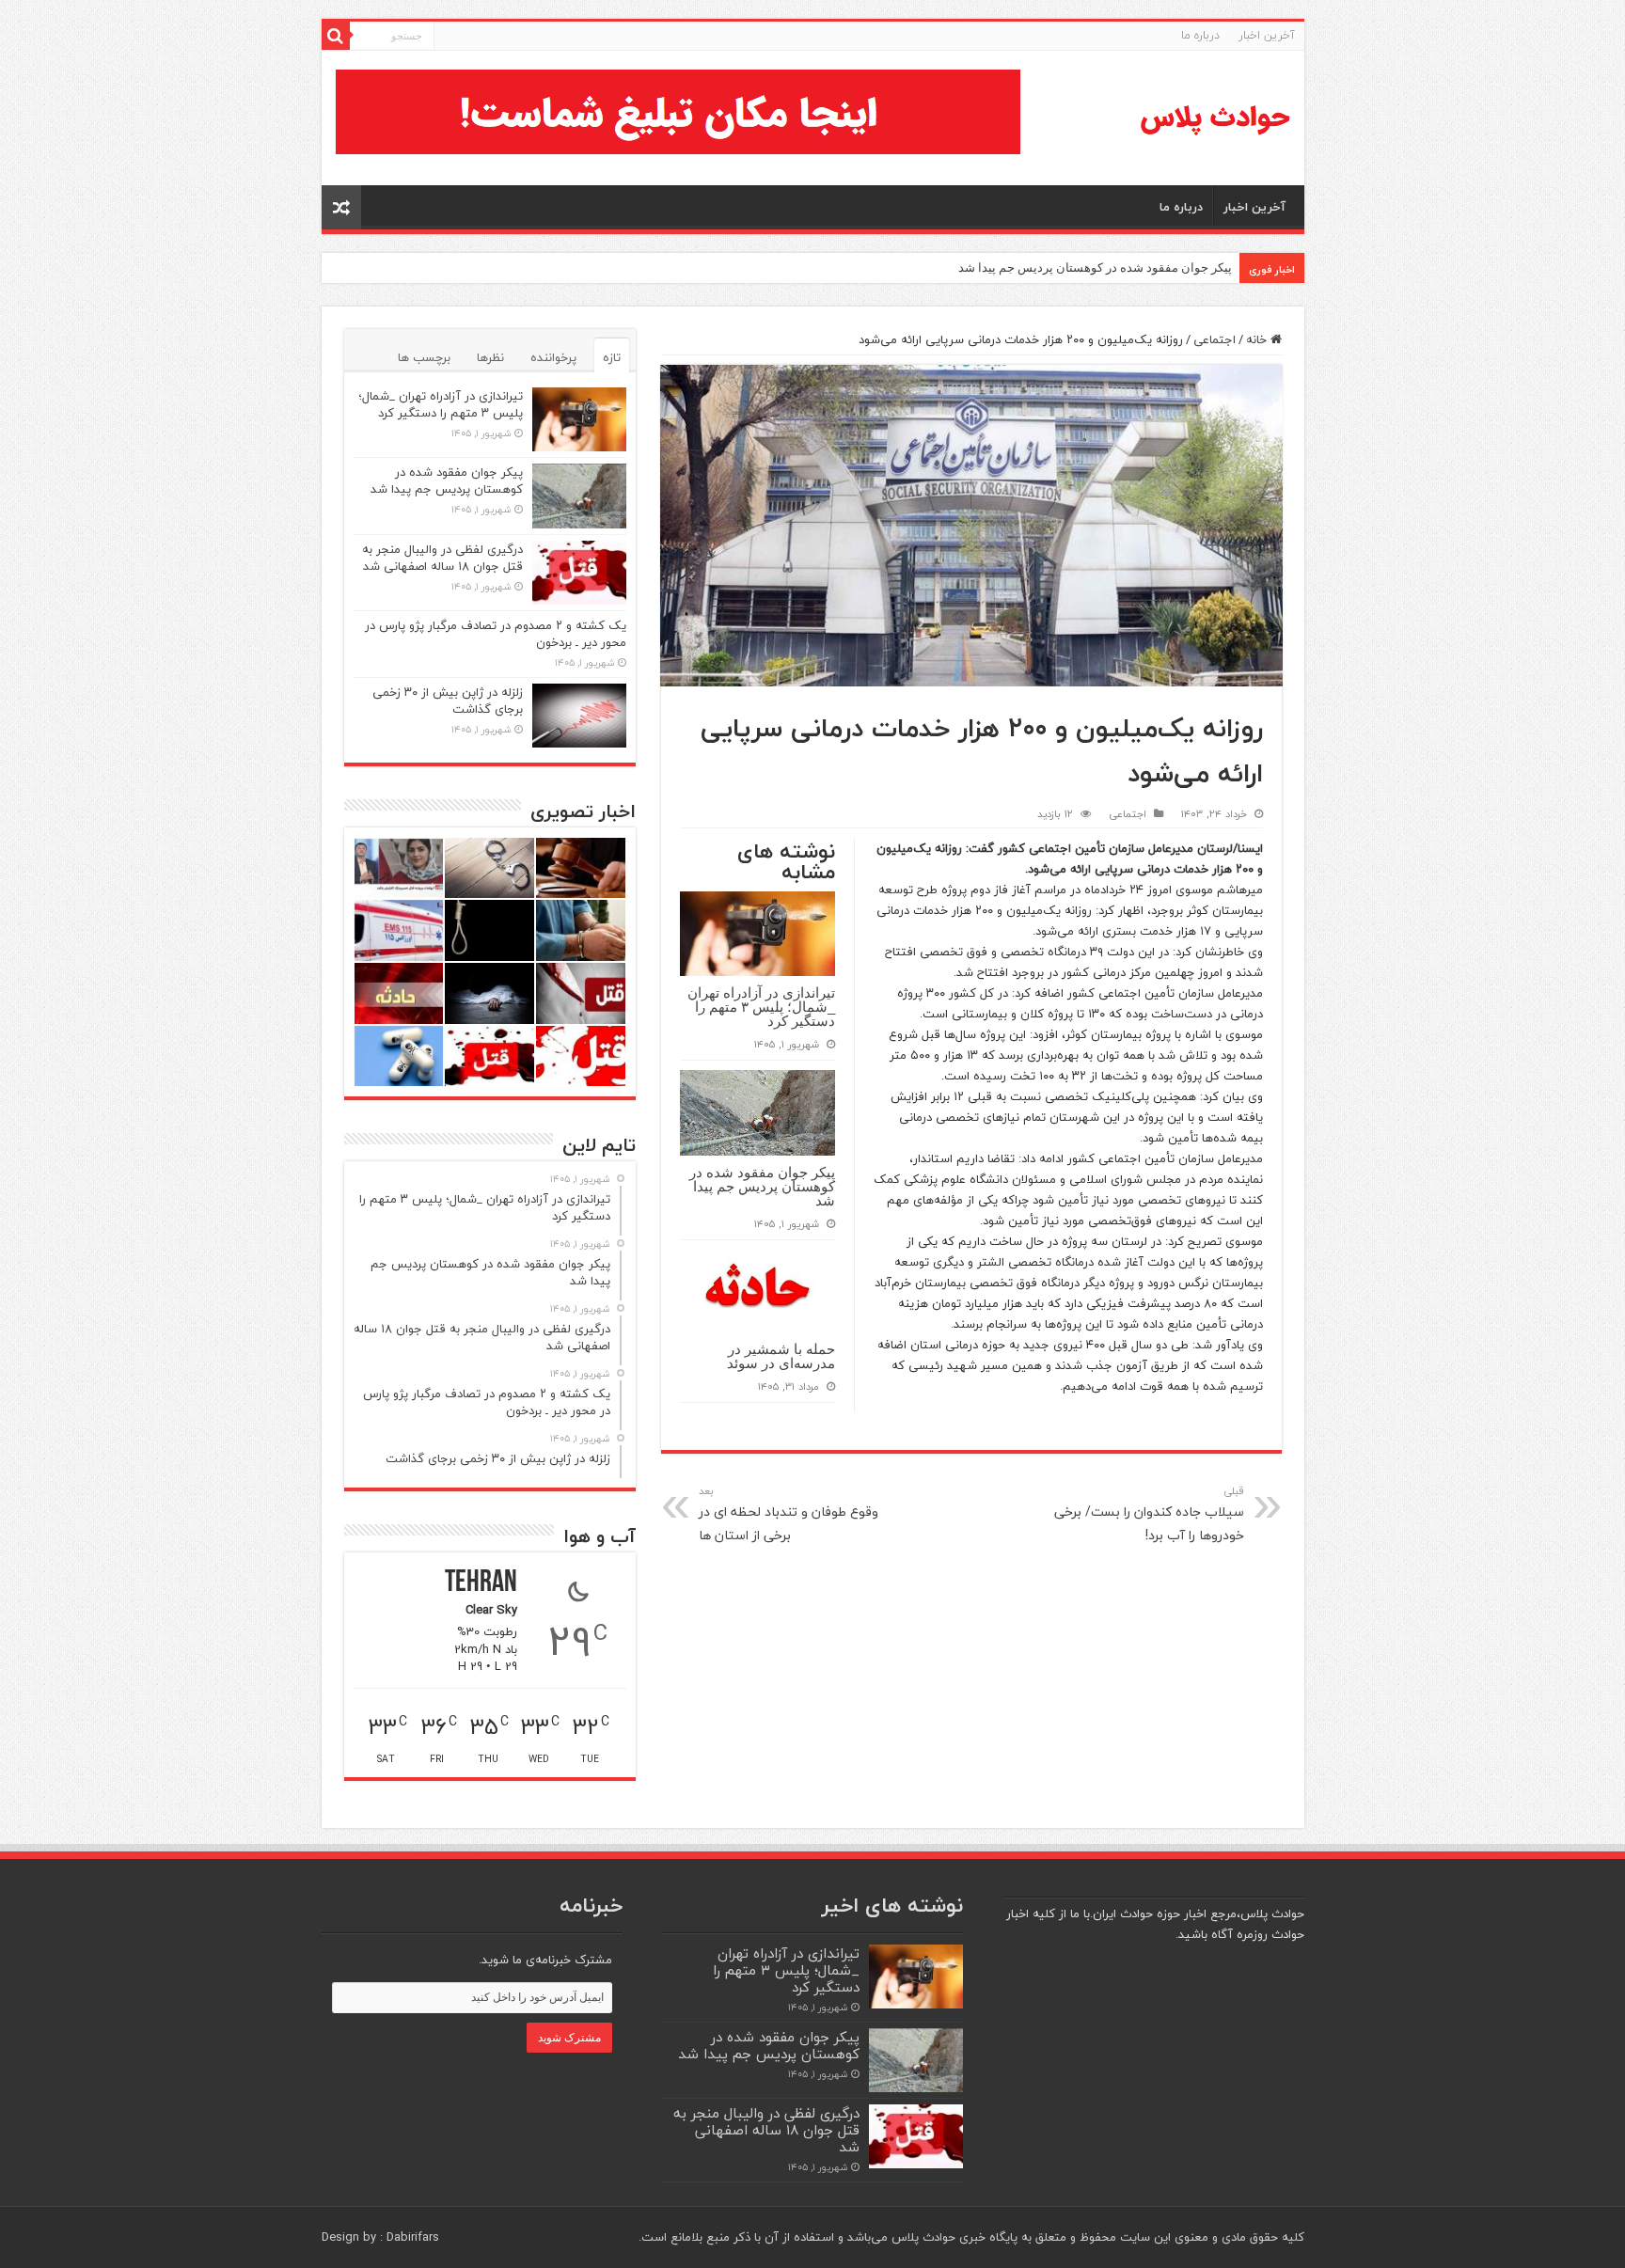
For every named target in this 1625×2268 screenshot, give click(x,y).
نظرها (490, 357)
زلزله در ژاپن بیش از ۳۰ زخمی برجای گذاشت (448, 701)
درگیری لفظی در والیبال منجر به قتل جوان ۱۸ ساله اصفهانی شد (442, 558)
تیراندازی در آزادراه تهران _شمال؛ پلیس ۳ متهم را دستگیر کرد (761, 1007)
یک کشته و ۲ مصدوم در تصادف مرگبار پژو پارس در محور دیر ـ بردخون (496, 634)
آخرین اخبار (1267, 35)
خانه (1258, 339)
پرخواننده (553, 357)
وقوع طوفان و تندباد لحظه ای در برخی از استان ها (789, 1514)
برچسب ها (424, 357)
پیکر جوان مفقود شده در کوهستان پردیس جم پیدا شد (1095, 268)
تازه (612, 357)
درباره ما (1200, 35)
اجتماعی (1215, 339)
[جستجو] (336, 36)
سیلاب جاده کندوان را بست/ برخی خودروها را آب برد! (1149, 1514)
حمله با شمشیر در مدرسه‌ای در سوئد (781, 1356)
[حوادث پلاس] (1215, 118)
